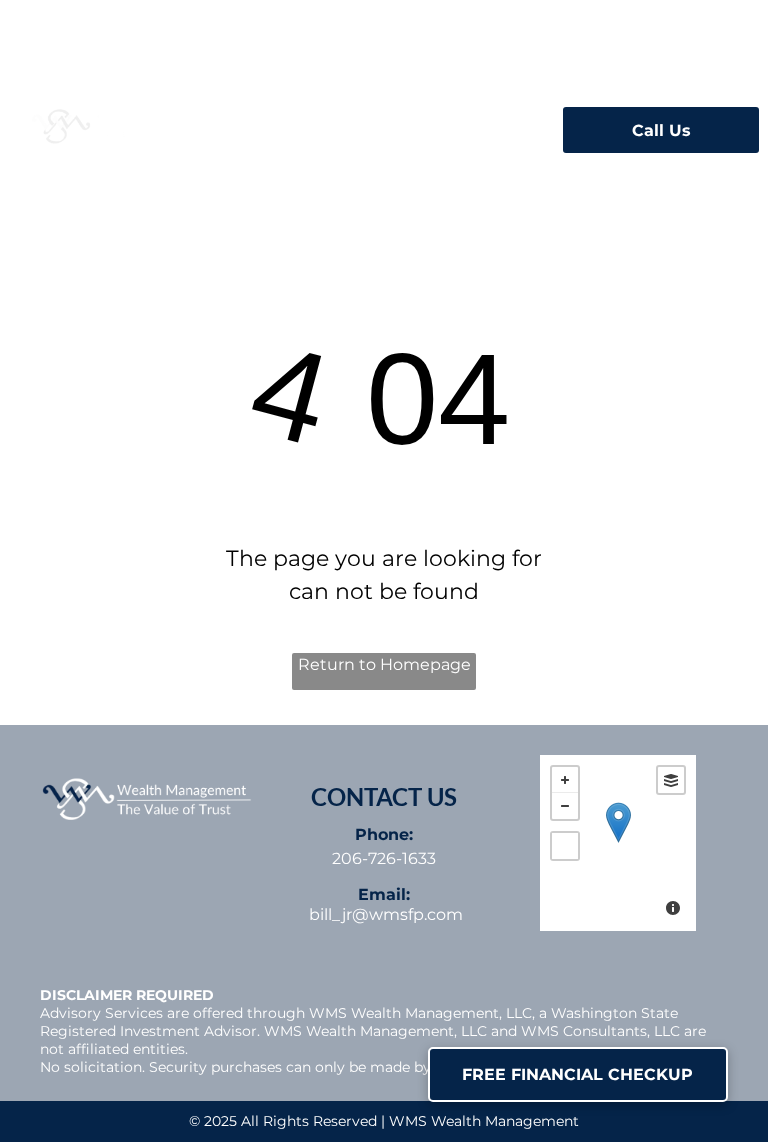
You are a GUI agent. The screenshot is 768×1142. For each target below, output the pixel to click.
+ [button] (565, 780)
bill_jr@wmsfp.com (386, 914)
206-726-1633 (384, 858)
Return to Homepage (384, 664)
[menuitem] (300, 124)
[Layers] (671, 780)
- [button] (565, 806)
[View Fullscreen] (565, 846)
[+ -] (618, 843)
